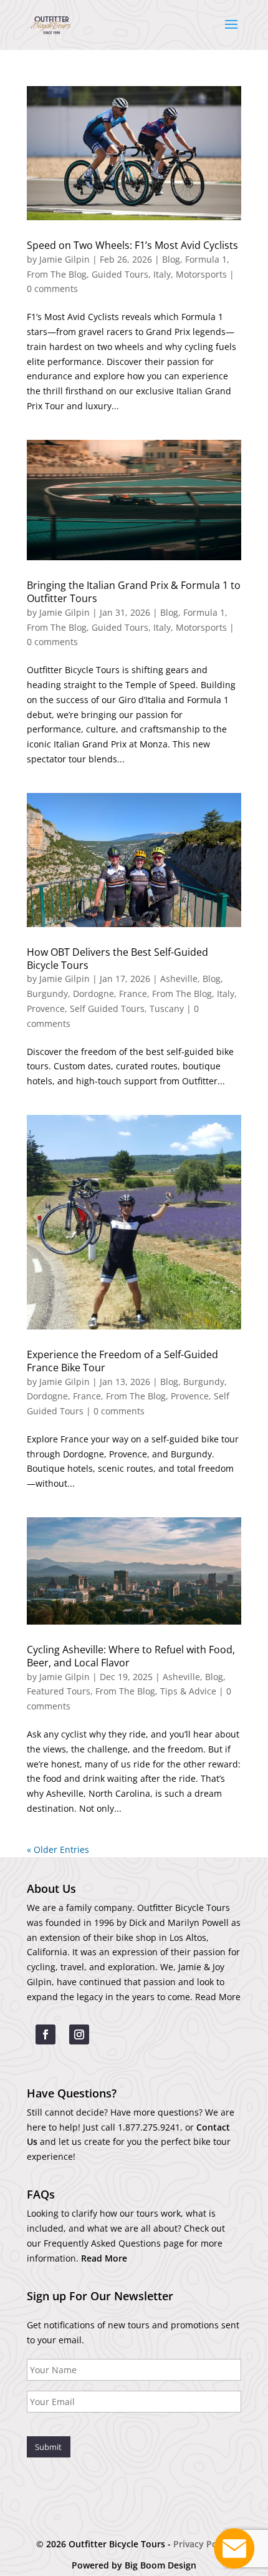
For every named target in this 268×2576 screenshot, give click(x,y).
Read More (218, 1997)
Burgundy (47, 994)
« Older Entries (58, 1849)
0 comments (52, 289)
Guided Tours (120, 274)
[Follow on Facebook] (45, 2034)
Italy (162, 274)
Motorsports (201, 274)
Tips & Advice (188, 1691)
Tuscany (167, 1009)
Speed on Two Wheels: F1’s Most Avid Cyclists (132, 245)
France (133, 994)
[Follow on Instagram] (79, 2034)
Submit (48, 2447)
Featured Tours (59, 1691)
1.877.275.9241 (149, 2127)
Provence (46, 1009)
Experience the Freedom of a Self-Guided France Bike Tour (122, 1361)
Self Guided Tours (107, 1009)
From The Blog (57, 274)
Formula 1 (206, 259)
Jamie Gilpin (65, 259)
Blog (171, 259)
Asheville (179, 979)
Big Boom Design (160, 2565)
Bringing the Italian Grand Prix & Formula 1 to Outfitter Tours (134, 592)
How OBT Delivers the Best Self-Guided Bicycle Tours (117, 959)
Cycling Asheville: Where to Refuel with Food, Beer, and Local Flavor (131, 1656)
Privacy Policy (203, 2544)
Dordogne (93, 994)
